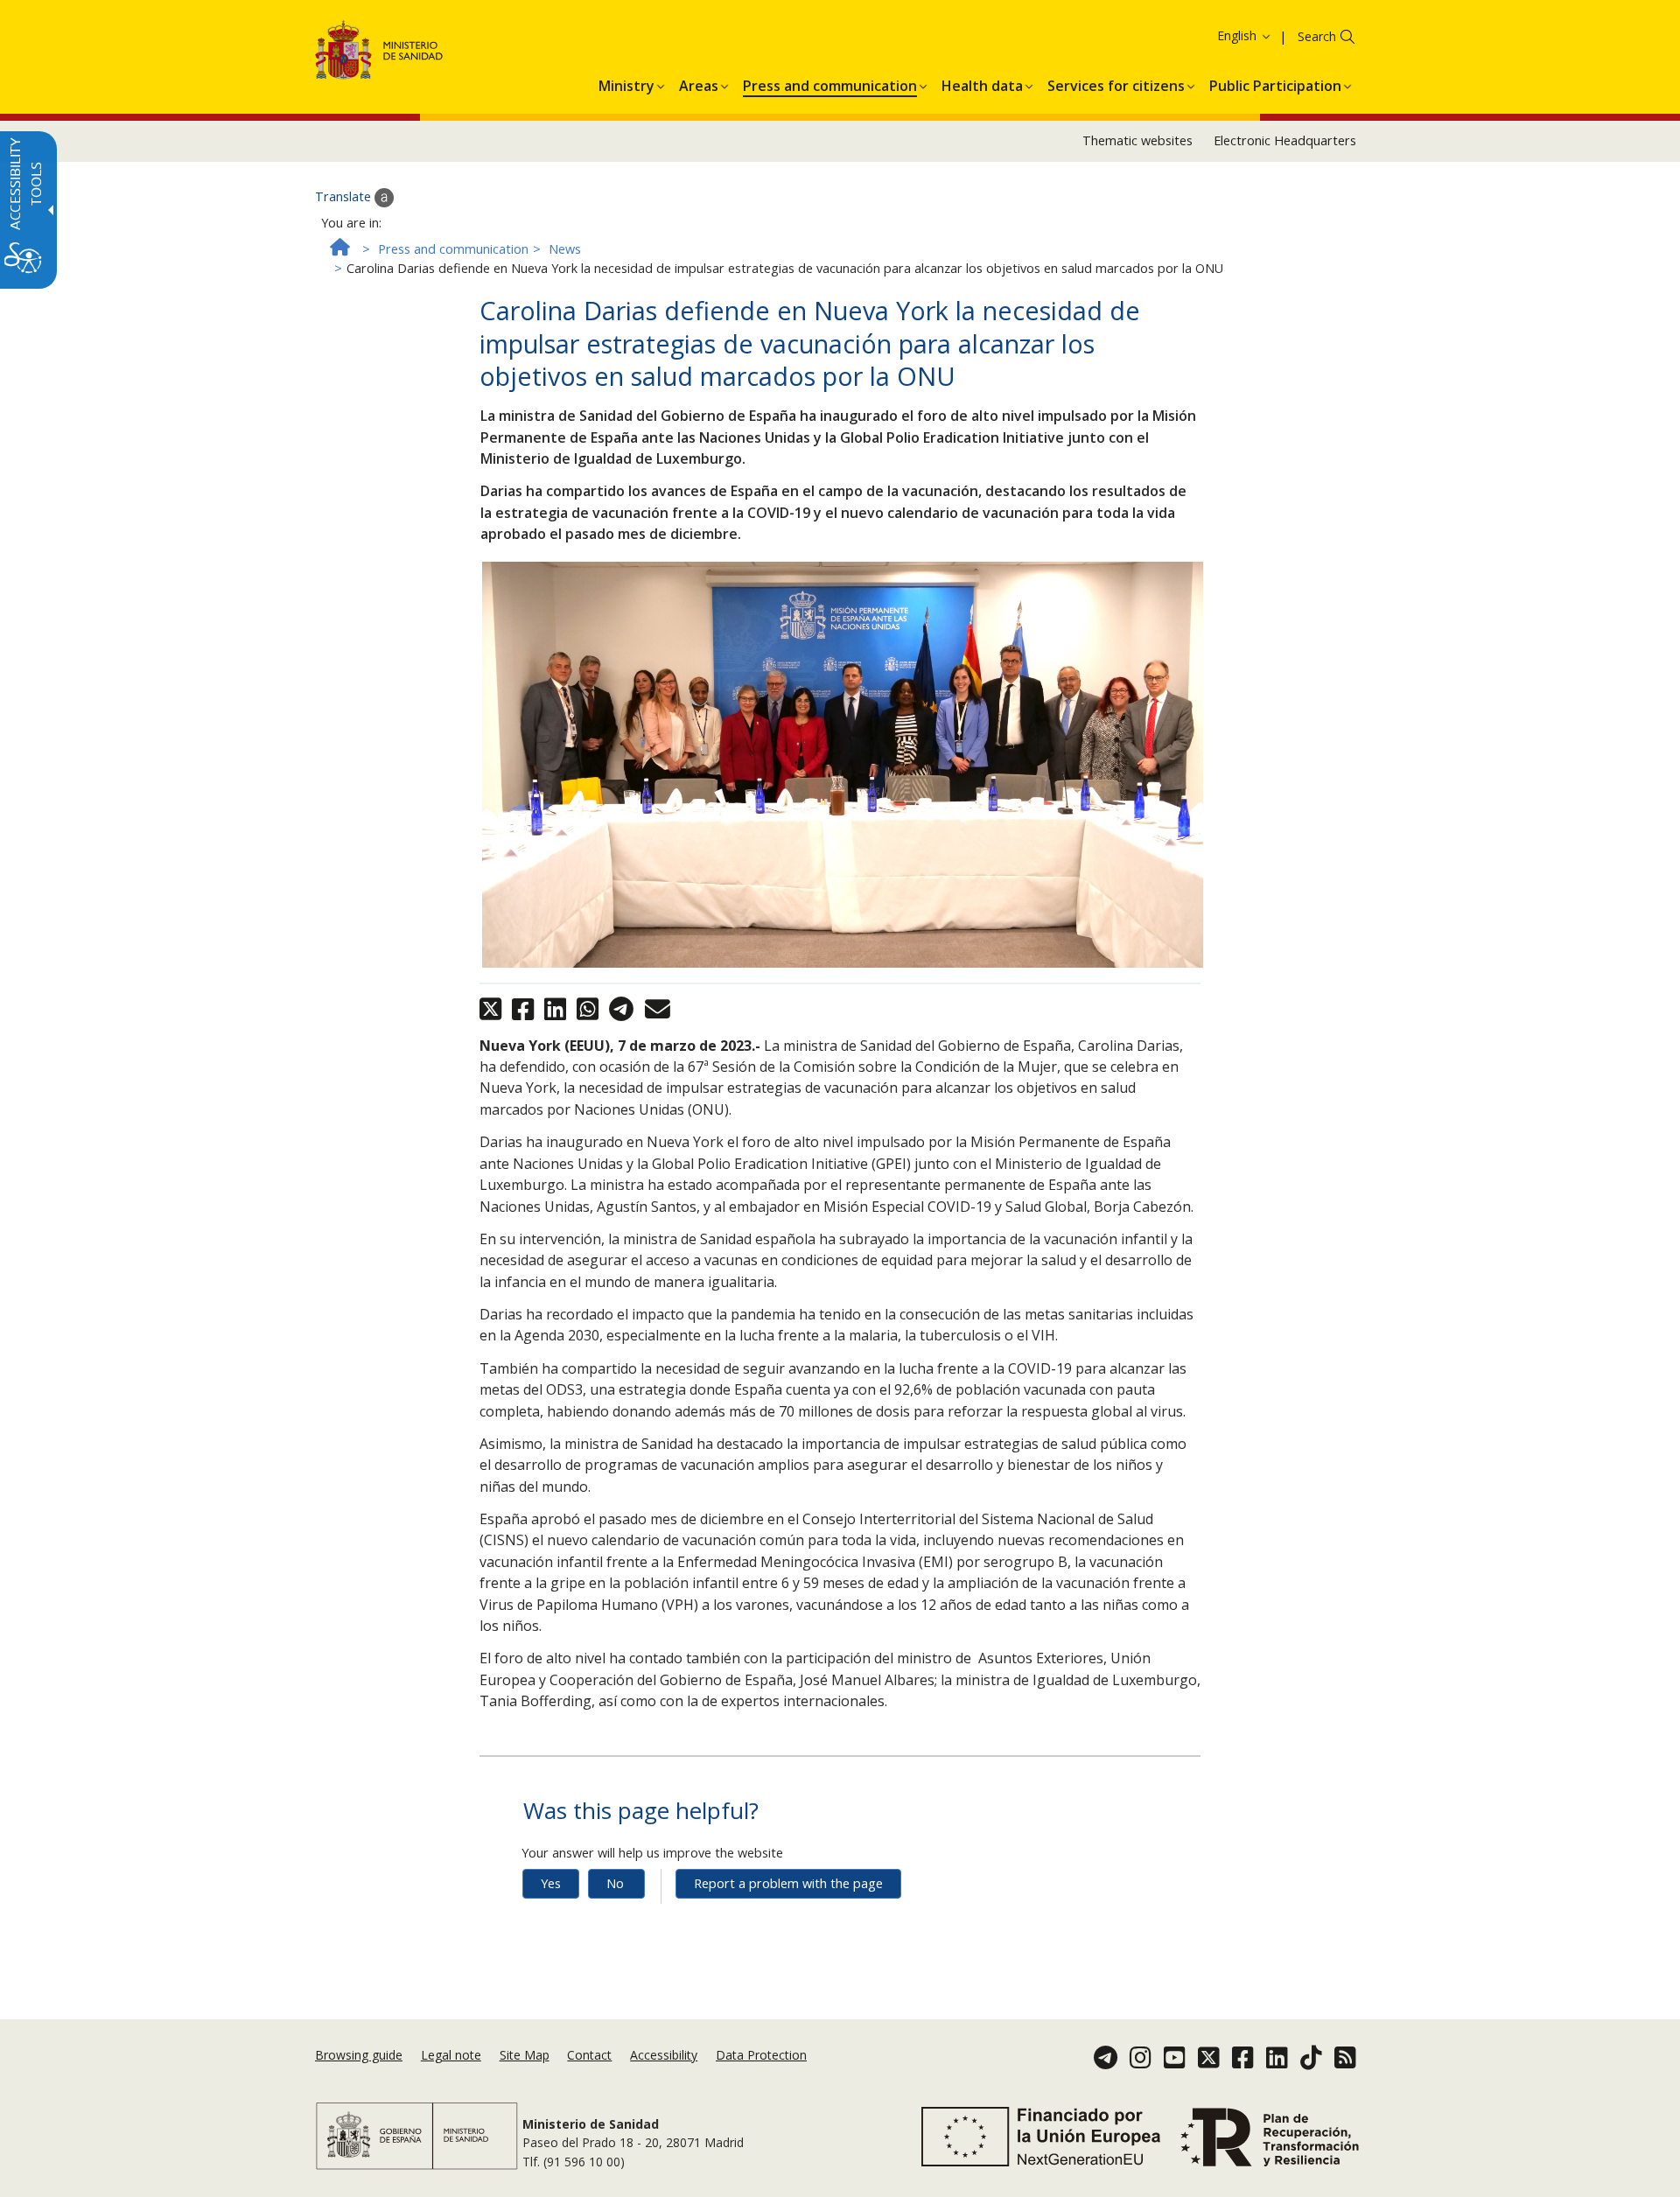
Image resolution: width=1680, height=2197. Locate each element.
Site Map (525, 2055)
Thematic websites (1137, 140)
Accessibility (664, 2055)
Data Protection (761, 2055)
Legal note (451, 2055)
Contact (589, 2055)
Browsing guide (359, 2055)
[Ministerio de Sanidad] (379, 53)
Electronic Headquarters (1285, 140)
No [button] (615, 1883)
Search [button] (1317, 36)
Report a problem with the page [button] (788, 1883)
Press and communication (453, 249)
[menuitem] (626, 83)
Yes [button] (551, 1883)
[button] (1212, 35)
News (565, 249)
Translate (345, 196)
